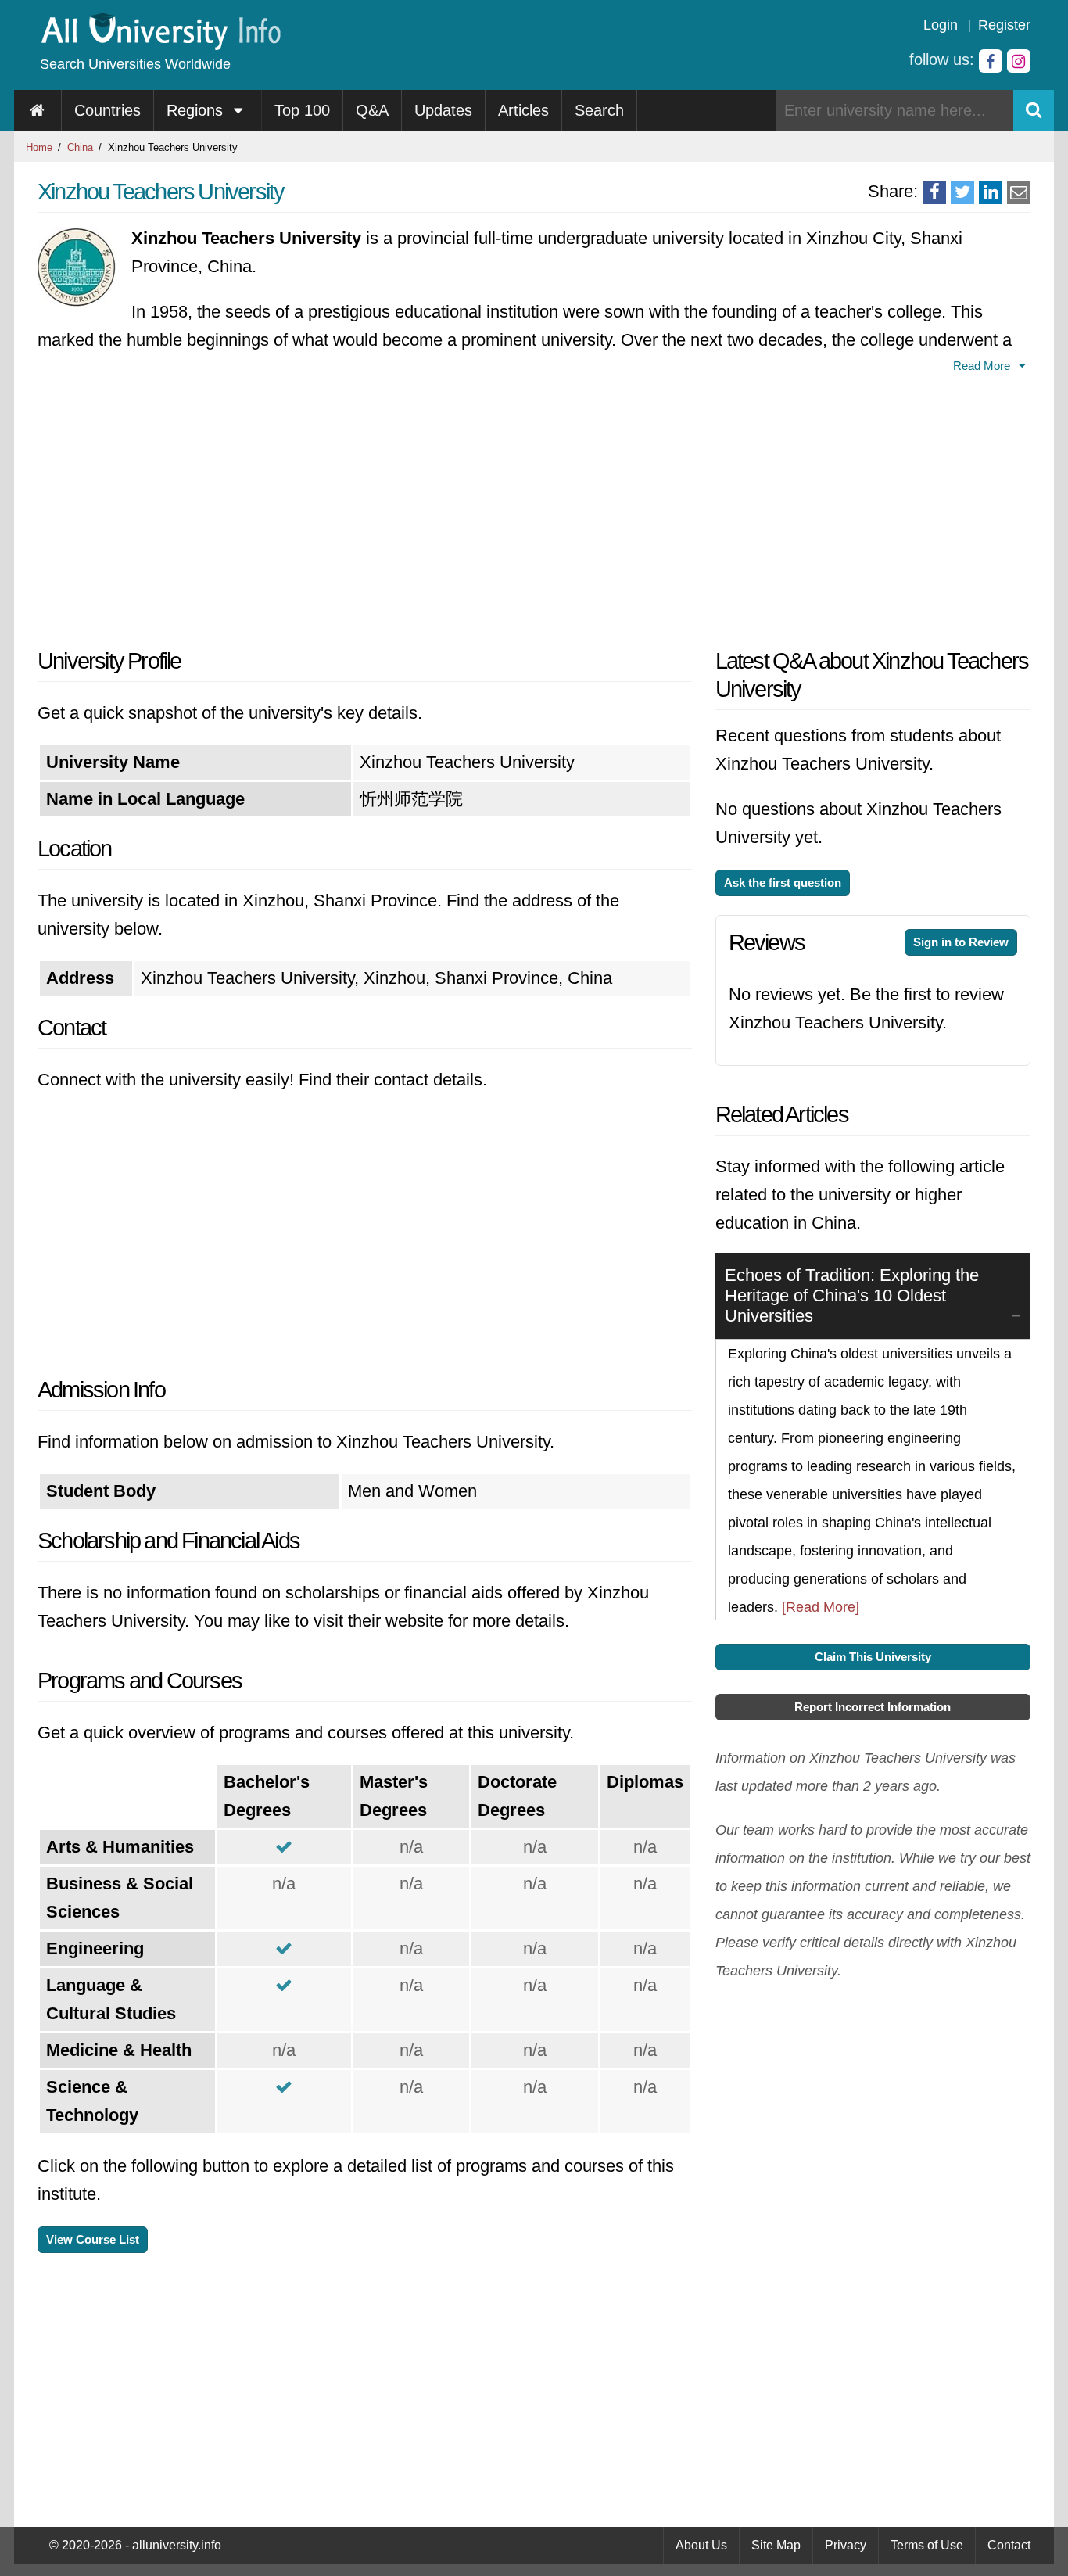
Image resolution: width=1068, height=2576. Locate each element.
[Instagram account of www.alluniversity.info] (1019, 61)
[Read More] (821, 1607)
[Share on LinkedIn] (991, 192)
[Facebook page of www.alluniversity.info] (991, 61)
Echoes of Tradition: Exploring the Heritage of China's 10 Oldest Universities (852, 1295)
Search (599, 110)
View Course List (93, 2239)
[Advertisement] (365, 506)
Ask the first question (783, 883)
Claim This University (873, 1657)
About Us (701, 2545)
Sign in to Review (961, 942)
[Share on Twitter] (962, 192)
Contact (1009, 2545)
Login (941, 25)
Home (39, 147)
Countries (108, 110)
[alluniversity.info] (160, 45)
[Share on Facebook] (934, 192)
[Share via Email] (1019, 192)
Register (1004, 25)
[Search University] (1034, 110)
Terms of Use (927, 2545)
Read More (983, 366)
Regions (197, 110)
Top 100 (302, 110)
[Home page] (38, 110)
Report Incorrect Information (873, 1707)
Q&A (372, 110)
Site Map (776, 2545)
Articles (523, 110)
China (80, 147)
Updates (443, 110)
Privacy (846, 2545)
